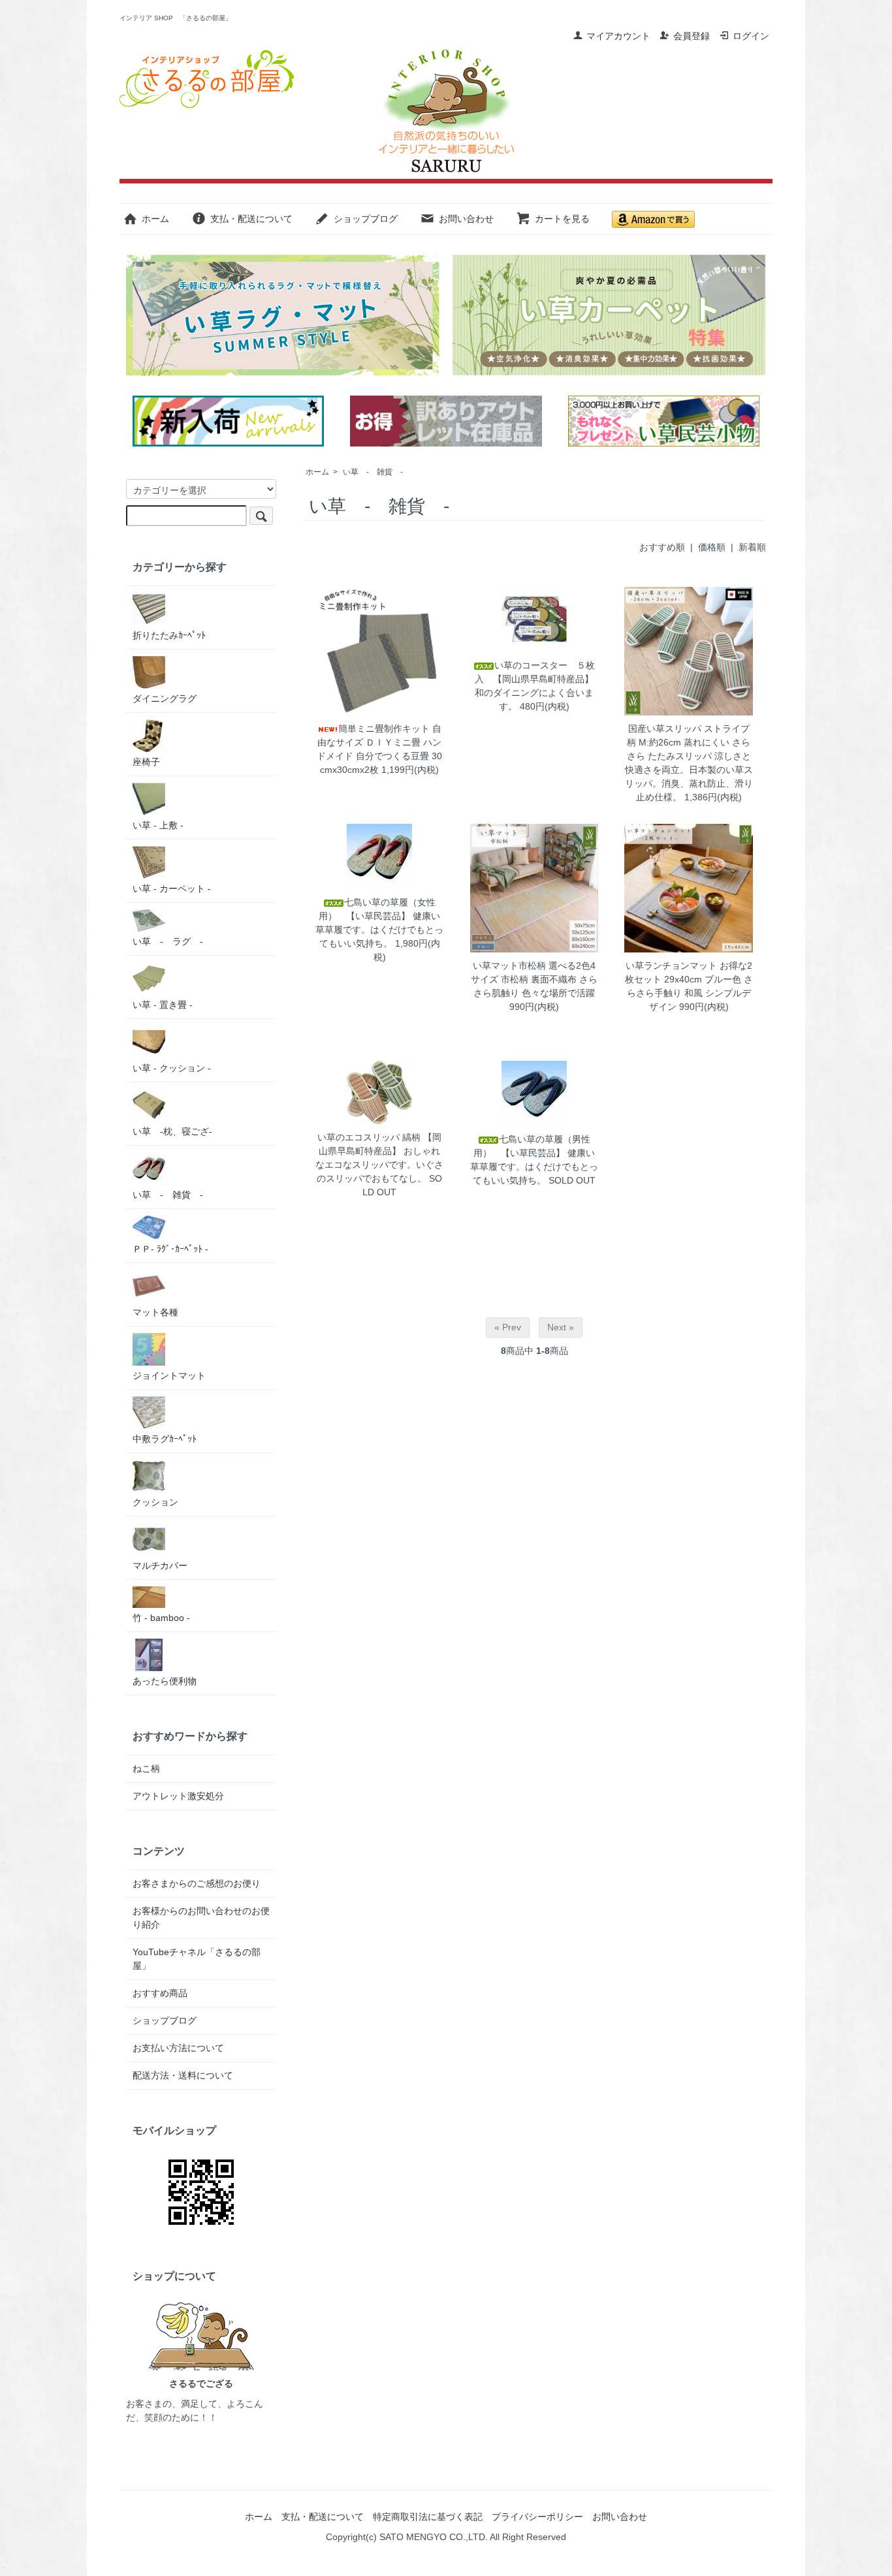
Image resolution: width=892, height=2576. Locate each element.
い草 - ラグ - (168, 941)
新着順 (752, 547)
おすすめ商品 (160, 1993)
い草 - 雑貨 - (373, 472)
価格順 (712, 547)
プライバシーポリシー (537, 2517)
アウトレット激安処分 (178, 1796)
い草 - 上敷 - (158, 825)
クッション (155, 1502)
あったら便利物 (165, 1681)
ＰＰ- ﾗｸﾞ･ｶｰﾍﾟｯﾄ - (170, 1249)
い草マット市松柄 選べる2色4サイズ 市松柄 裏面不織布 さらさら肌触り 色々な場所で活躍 (534, 979)
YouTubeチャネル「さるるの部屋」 (197, 1959)
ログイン (751, 36)
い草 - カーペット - (172, 888)
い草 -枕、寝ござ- (172, 1131)
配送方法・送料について (183, 2075)
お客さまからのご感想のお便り (197, 1883)
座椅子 (146, 762)
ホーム (155, 219)
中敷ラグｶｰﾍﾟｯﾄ (165, 1439)
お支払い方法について (178, 2048)
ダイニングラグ (165, 699)
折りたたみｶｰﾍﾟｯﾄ (169, 635)
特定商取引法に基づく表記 (428, 2517)
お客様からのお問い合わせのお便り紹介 (201, 1918)
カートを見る (562, 219)
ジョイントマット (169, 1375)
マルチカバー (160, 1565)
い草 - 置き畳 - (163, 1005)
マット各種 (155, 1312)
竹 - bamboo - (161, 1618)
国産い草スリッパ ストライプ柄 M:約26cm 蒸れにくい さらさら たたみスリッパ (689, 742)
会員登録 (692, 36)
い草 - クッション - (172, 1068)
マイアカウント (618, 36)
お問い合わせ (466, 219)
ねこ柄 (146, 1768)
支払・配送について (251, 219)
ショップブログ (366, 219)
